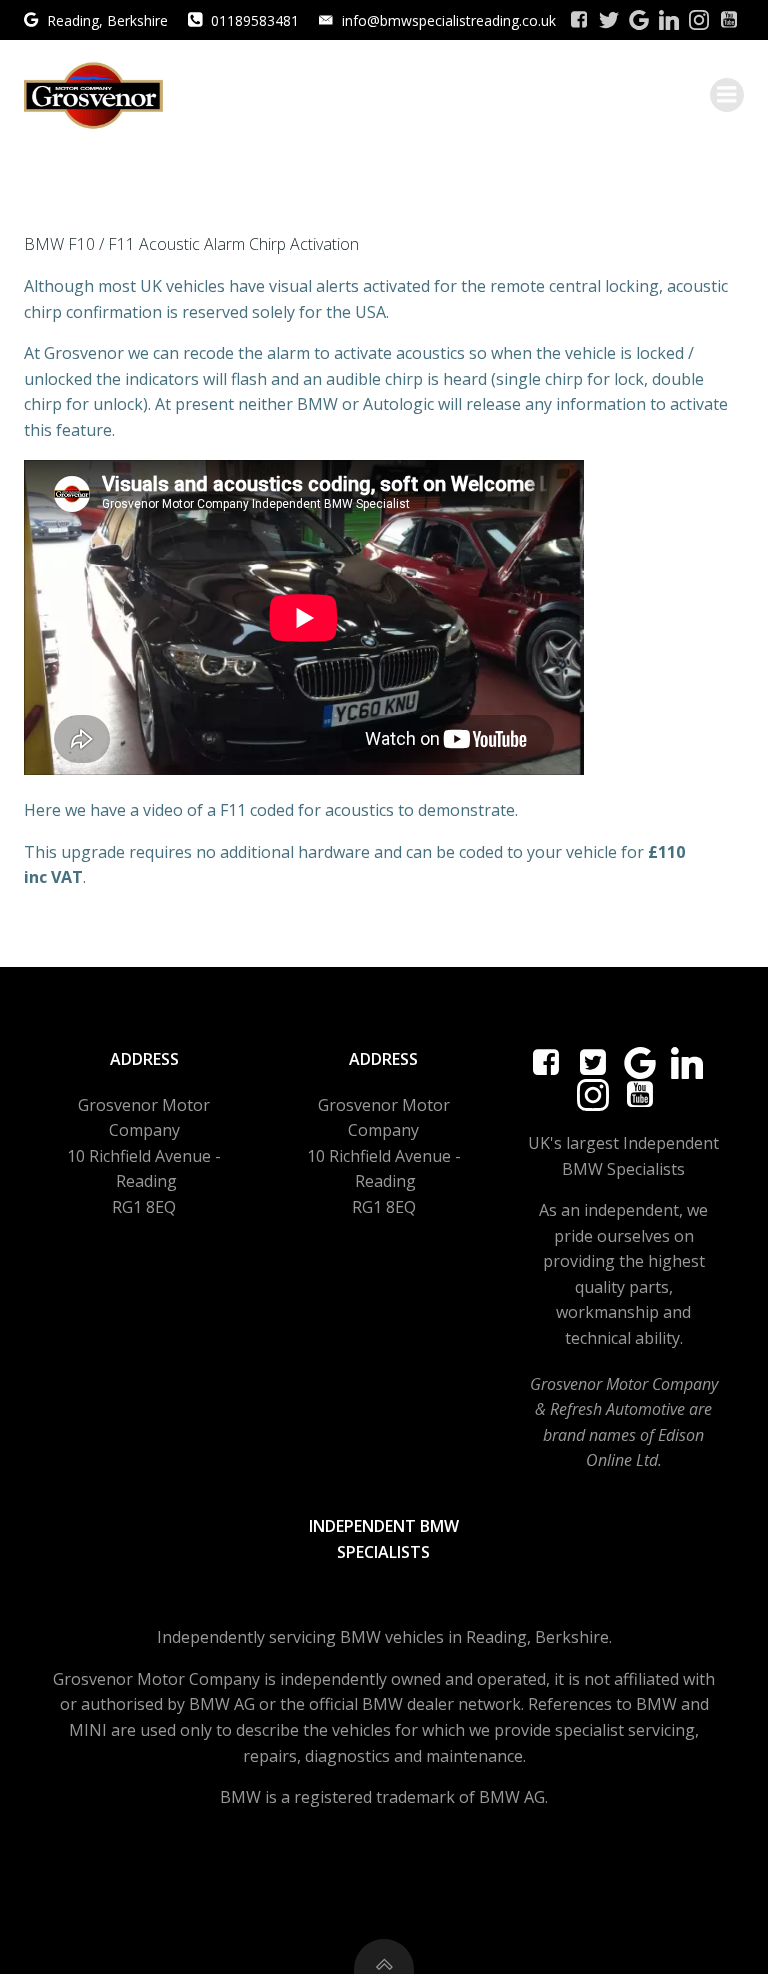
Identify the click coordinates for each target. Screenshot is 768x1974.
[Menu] (727, 95)
